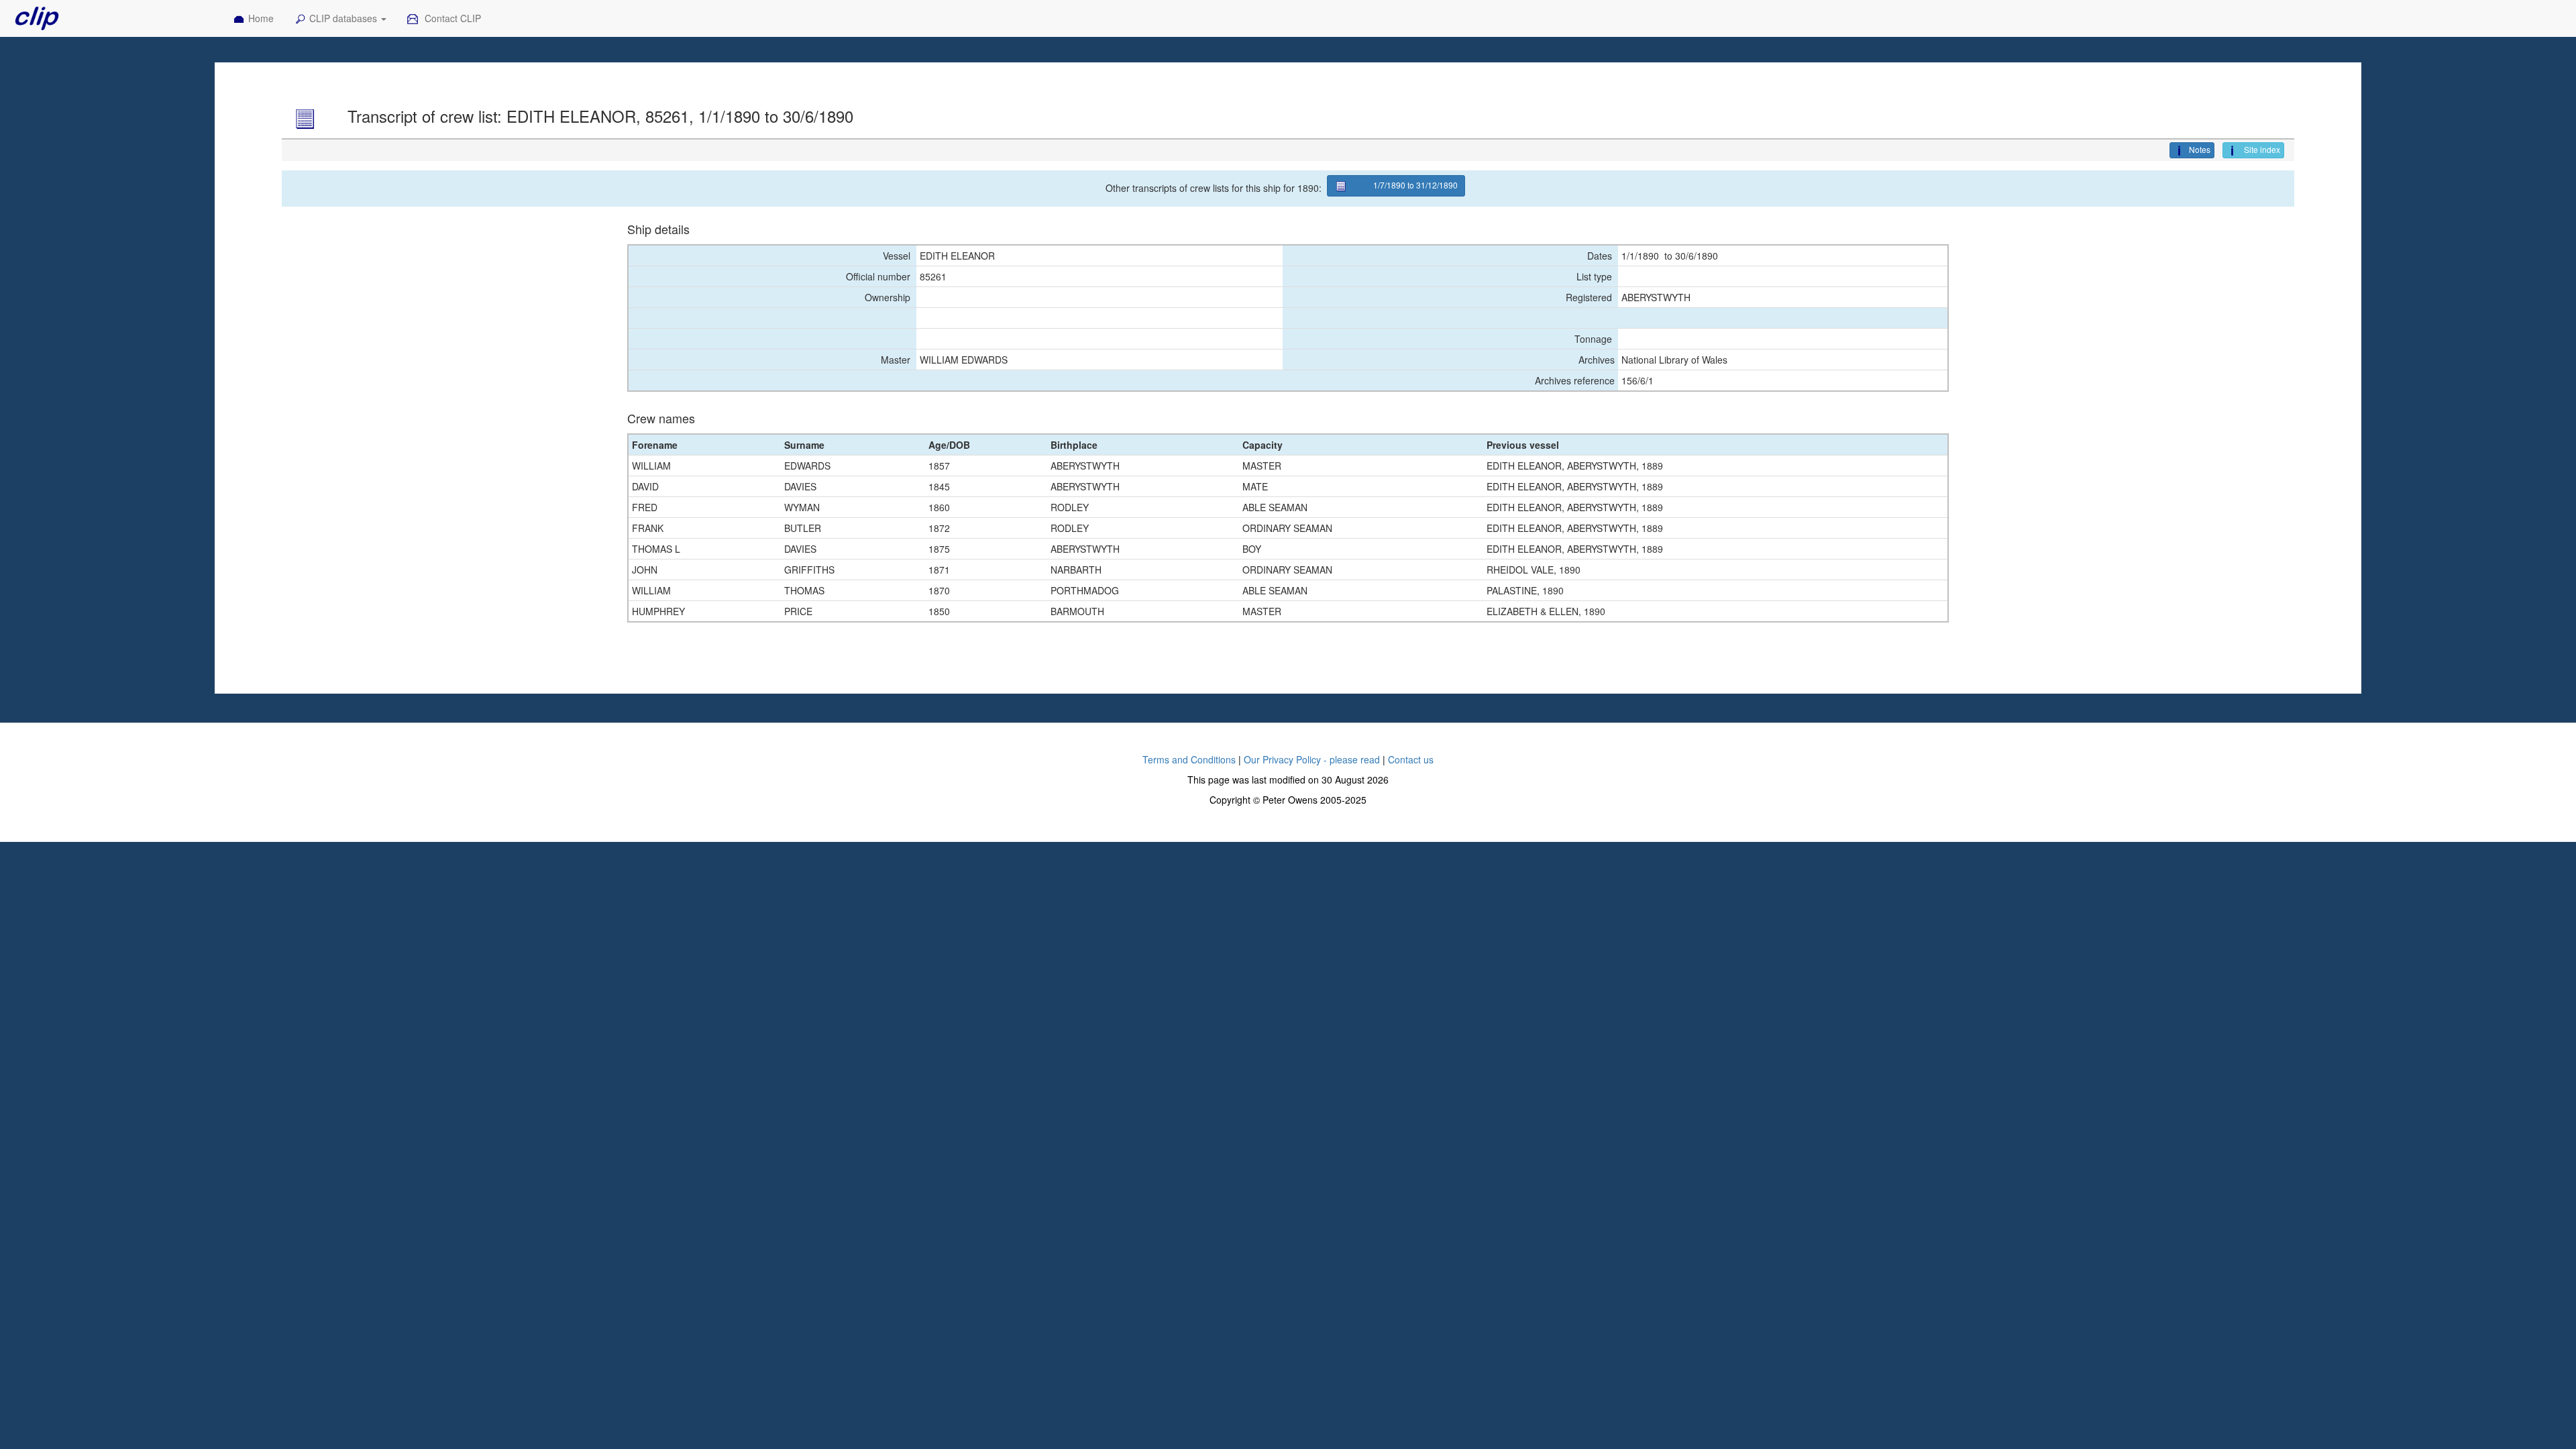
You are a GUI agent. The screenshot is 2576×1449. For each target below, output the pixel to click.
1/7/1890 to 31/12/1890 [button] (1415, 185)
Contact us (1411, 759)
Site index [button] (2261, 149)
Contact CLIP (451, 18)
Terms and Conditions (1189, 759)
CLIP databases (344, 18)
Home (261, 18)
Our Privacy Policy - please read (1312, 759)
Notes (2200, 149)
